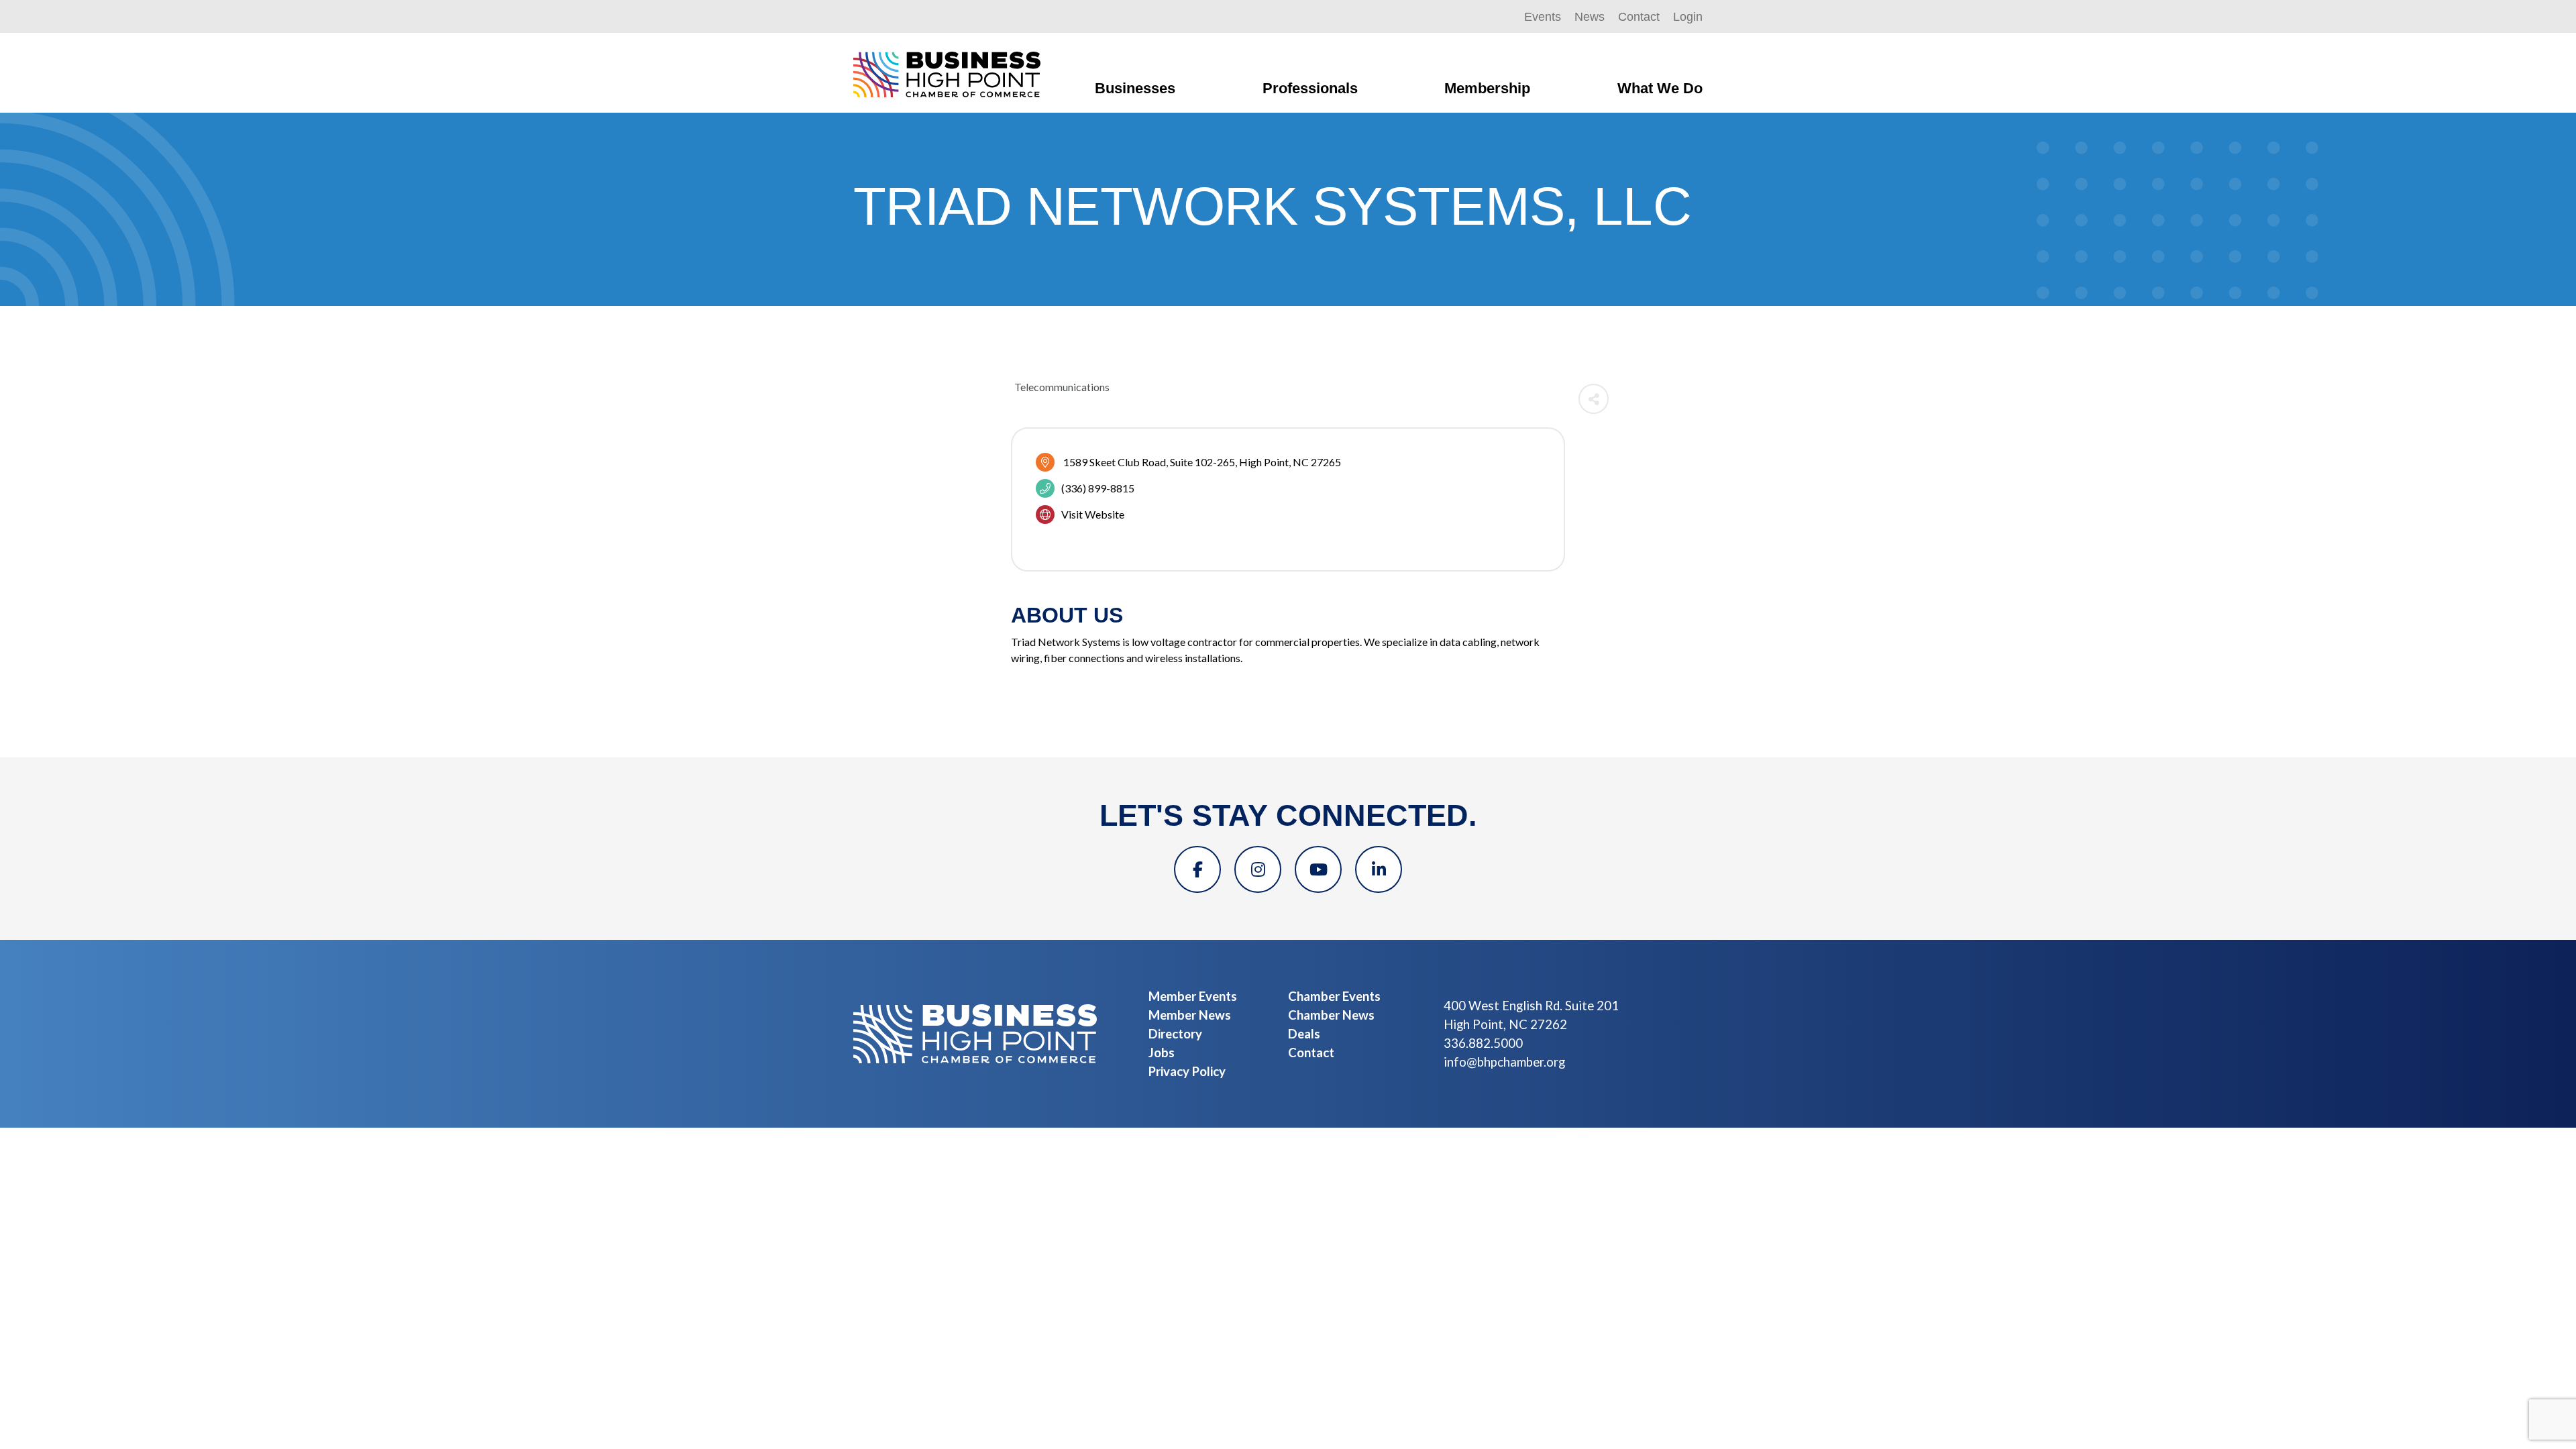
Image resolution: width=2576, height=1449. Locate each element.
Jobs (1162, 1053)
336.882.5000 (1483, 1043)
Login (1688, 17)
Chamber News (1331, 1015)
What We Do (1660, 88)
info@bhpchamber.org (1504, 1062)
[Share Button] (1594, 399)
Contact (1639, 17)
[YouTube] (1318, 869)
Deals (1304, 1034)
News (1590, 17)
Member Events (1193, 996)
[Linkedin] (1379, 869)
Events (1543, 17)
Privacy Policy (1187, 1071)
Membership (1487, 88)
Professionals (1310, 88)
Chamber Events (1334, 996)
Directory (1175, 1034)
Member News (1190, 1015)
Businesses (1135, 88)
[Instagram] (1258, 869)
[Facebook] (1197, 869)
